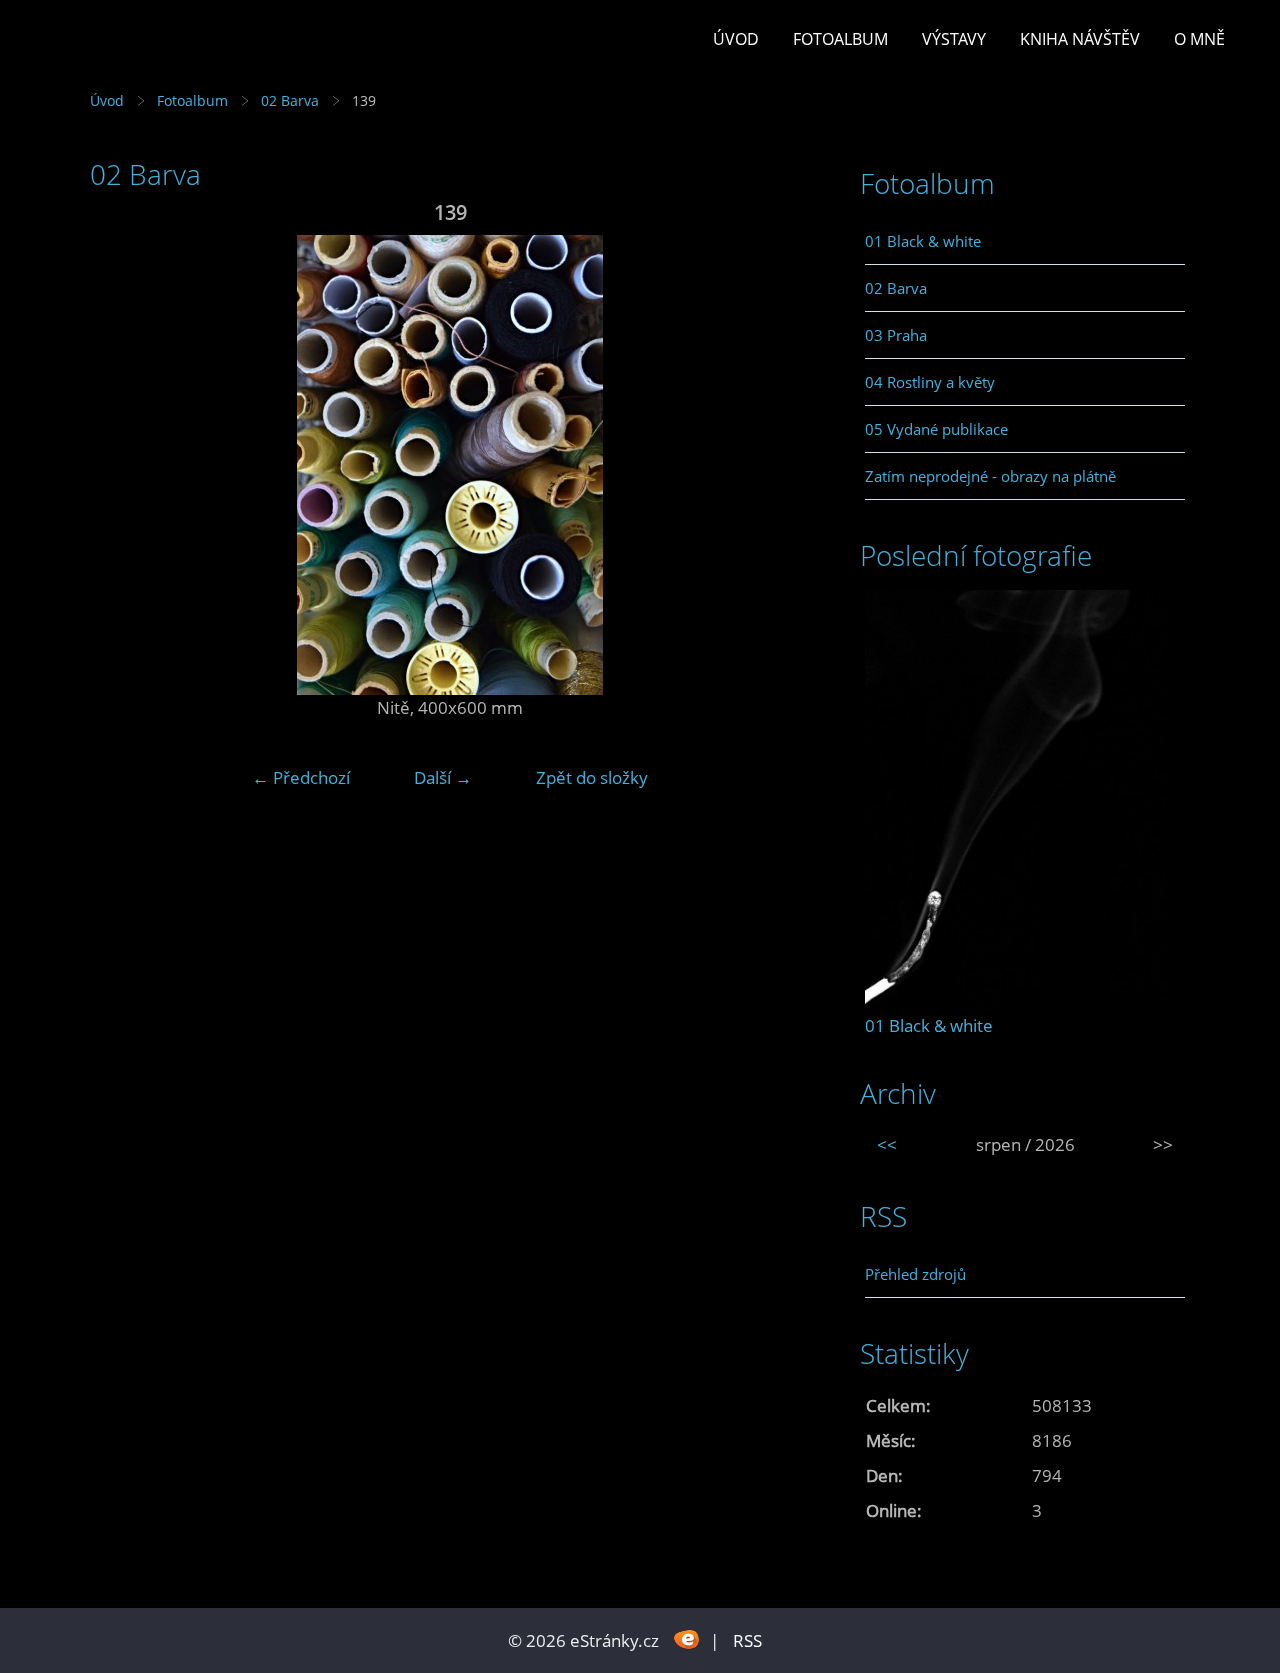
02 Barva (290, 100)
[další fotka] (777, 465)
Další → (443, 777)
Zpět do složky (592, 777)
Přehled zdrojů (915, 1274)
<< (887, 1144)
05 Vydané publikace (936, 429)
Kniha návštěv (1080, 39)
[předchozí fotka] (122, 465)
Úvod (736, 39)
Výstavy (954, 39)
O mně (1199, 39)
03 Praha (896, 335)
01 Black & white (923, 241)
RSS (747, 1640)
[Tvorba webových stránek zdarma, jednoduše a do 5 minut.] (686, 1638)
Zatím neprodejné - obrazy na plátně (990, 476)
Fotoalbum (840, 39)
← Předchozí (301, 777)
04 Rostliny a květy (930, 382)
